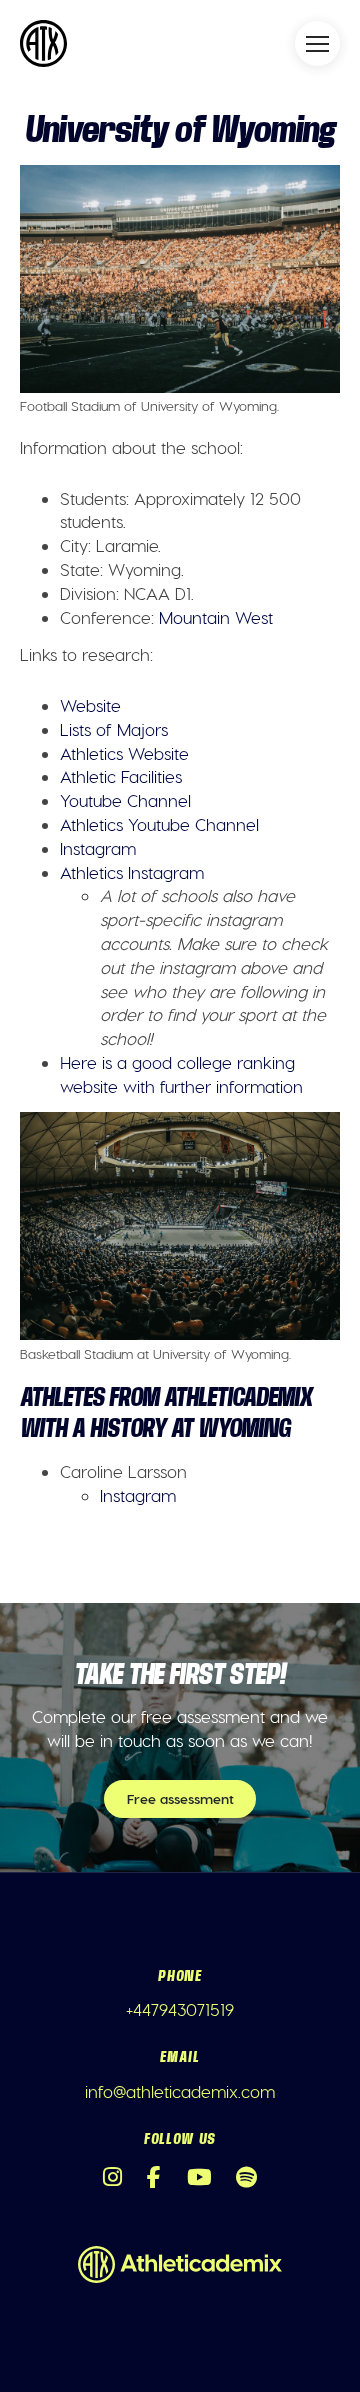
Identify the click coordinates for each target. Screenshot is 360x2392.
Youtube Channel (125, 800)
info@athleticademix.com (180, 2091)
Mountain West (216, 617)
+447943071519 (180, 2009)
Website (90, 705)
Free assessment (180, 1798)
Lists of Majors (114, 729)
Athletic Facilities (121, 776)
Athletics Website (124, 753)
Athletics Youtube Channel (159, 824)
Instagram (98, 848)
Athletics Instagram (132, 872)
